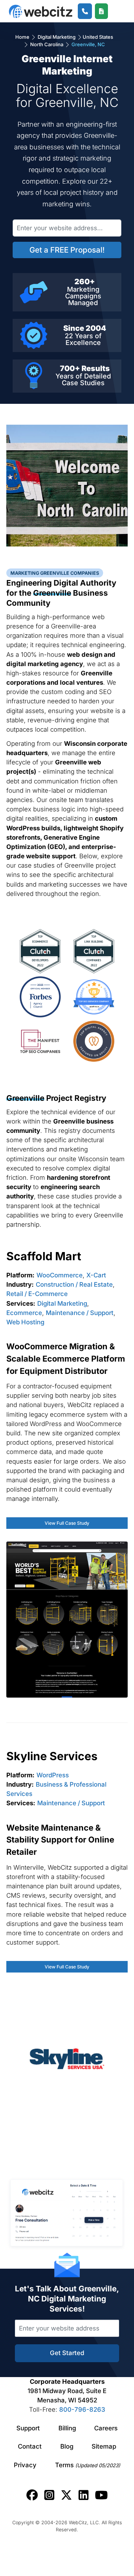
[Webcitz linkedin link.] (84, 2495)
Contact (30, 2446)
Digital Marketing (57, 37)
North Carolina (47, 44)
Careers (106, 2428)
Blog (67, 2446)
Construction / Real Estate (74, 1284)
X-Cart (96, 1275)
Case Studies (83, 383)
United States (98, 37)
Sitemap (104, 2446)
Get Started (67, 2353)
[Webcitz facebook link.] (32, 2495)
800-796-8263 (82, 2409)
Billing (67, 2428)
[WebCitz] (41, 11)
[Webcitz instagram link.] (49, 2495)
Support (28, 2428)
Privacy (25, 2465)
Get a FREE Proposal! (67, 250)
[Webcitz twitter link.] (66, 2495)
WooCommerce (60, 1275)
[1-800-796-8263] (85, 11)
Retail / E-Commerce (37, 1294)
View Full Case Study (67, 1523)
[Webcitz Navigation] (116, 11)
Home (23, 37)
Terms (88, 2465)
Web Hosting (25, 1322)
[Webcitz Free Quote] (101, 11)
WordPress (53, 1775)
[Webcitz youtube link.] (101, 2495)
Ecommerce (24, 1313)
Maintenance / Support (80, 1313)
